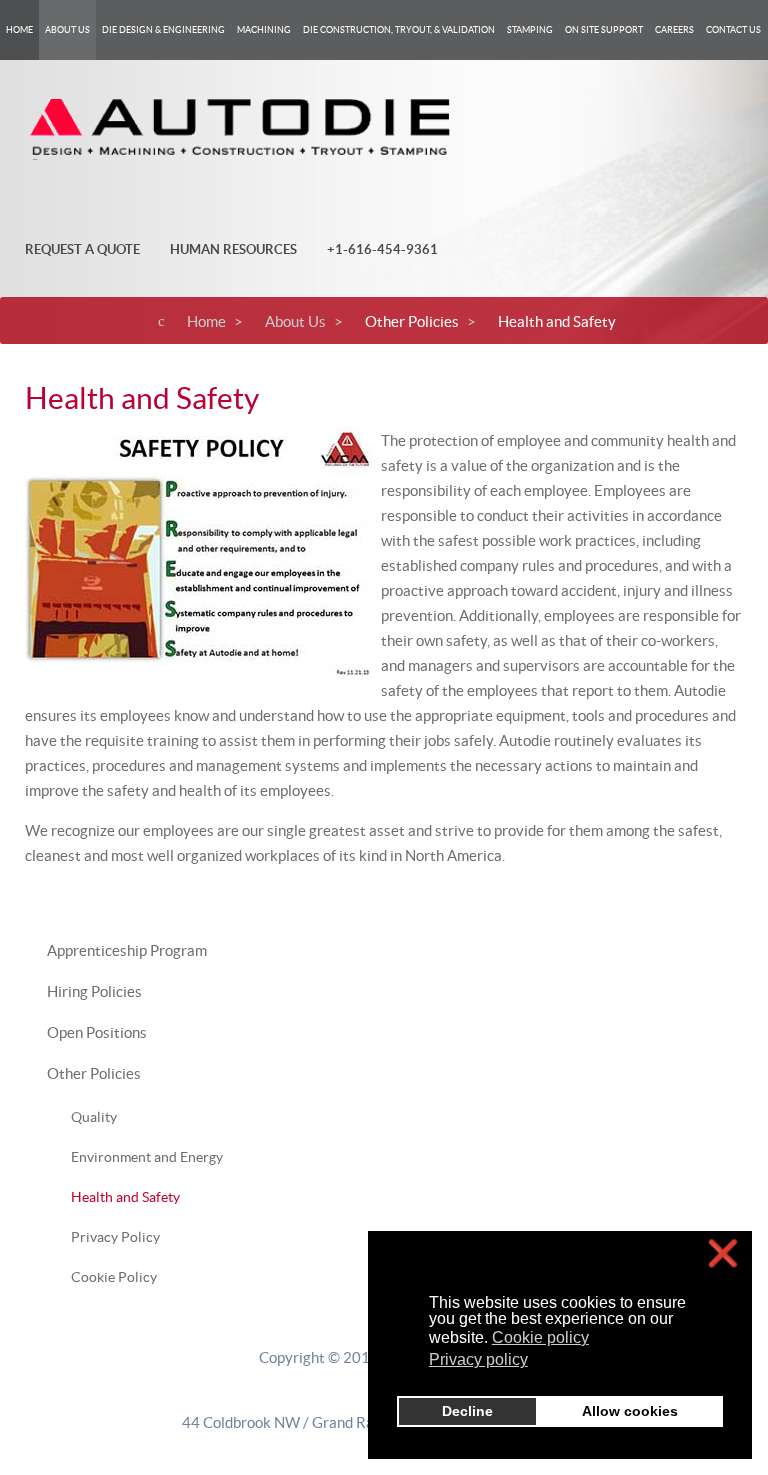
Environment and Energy (147, 1157)
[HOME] (19, 30)
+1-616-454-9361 (382, 249)
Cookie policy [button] (540, 1337)
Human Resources (233, 249)
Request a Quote (82, 249)
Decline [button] (467, 1411)
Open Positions (97, 1032)
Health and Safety (125, 1197)
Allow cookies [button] (630, 1411)
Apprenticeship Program (127, 950)
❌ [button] (723, 1253)
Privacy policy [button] (478, 1359)
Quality (94, 1117)
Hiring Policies (94, 991)
